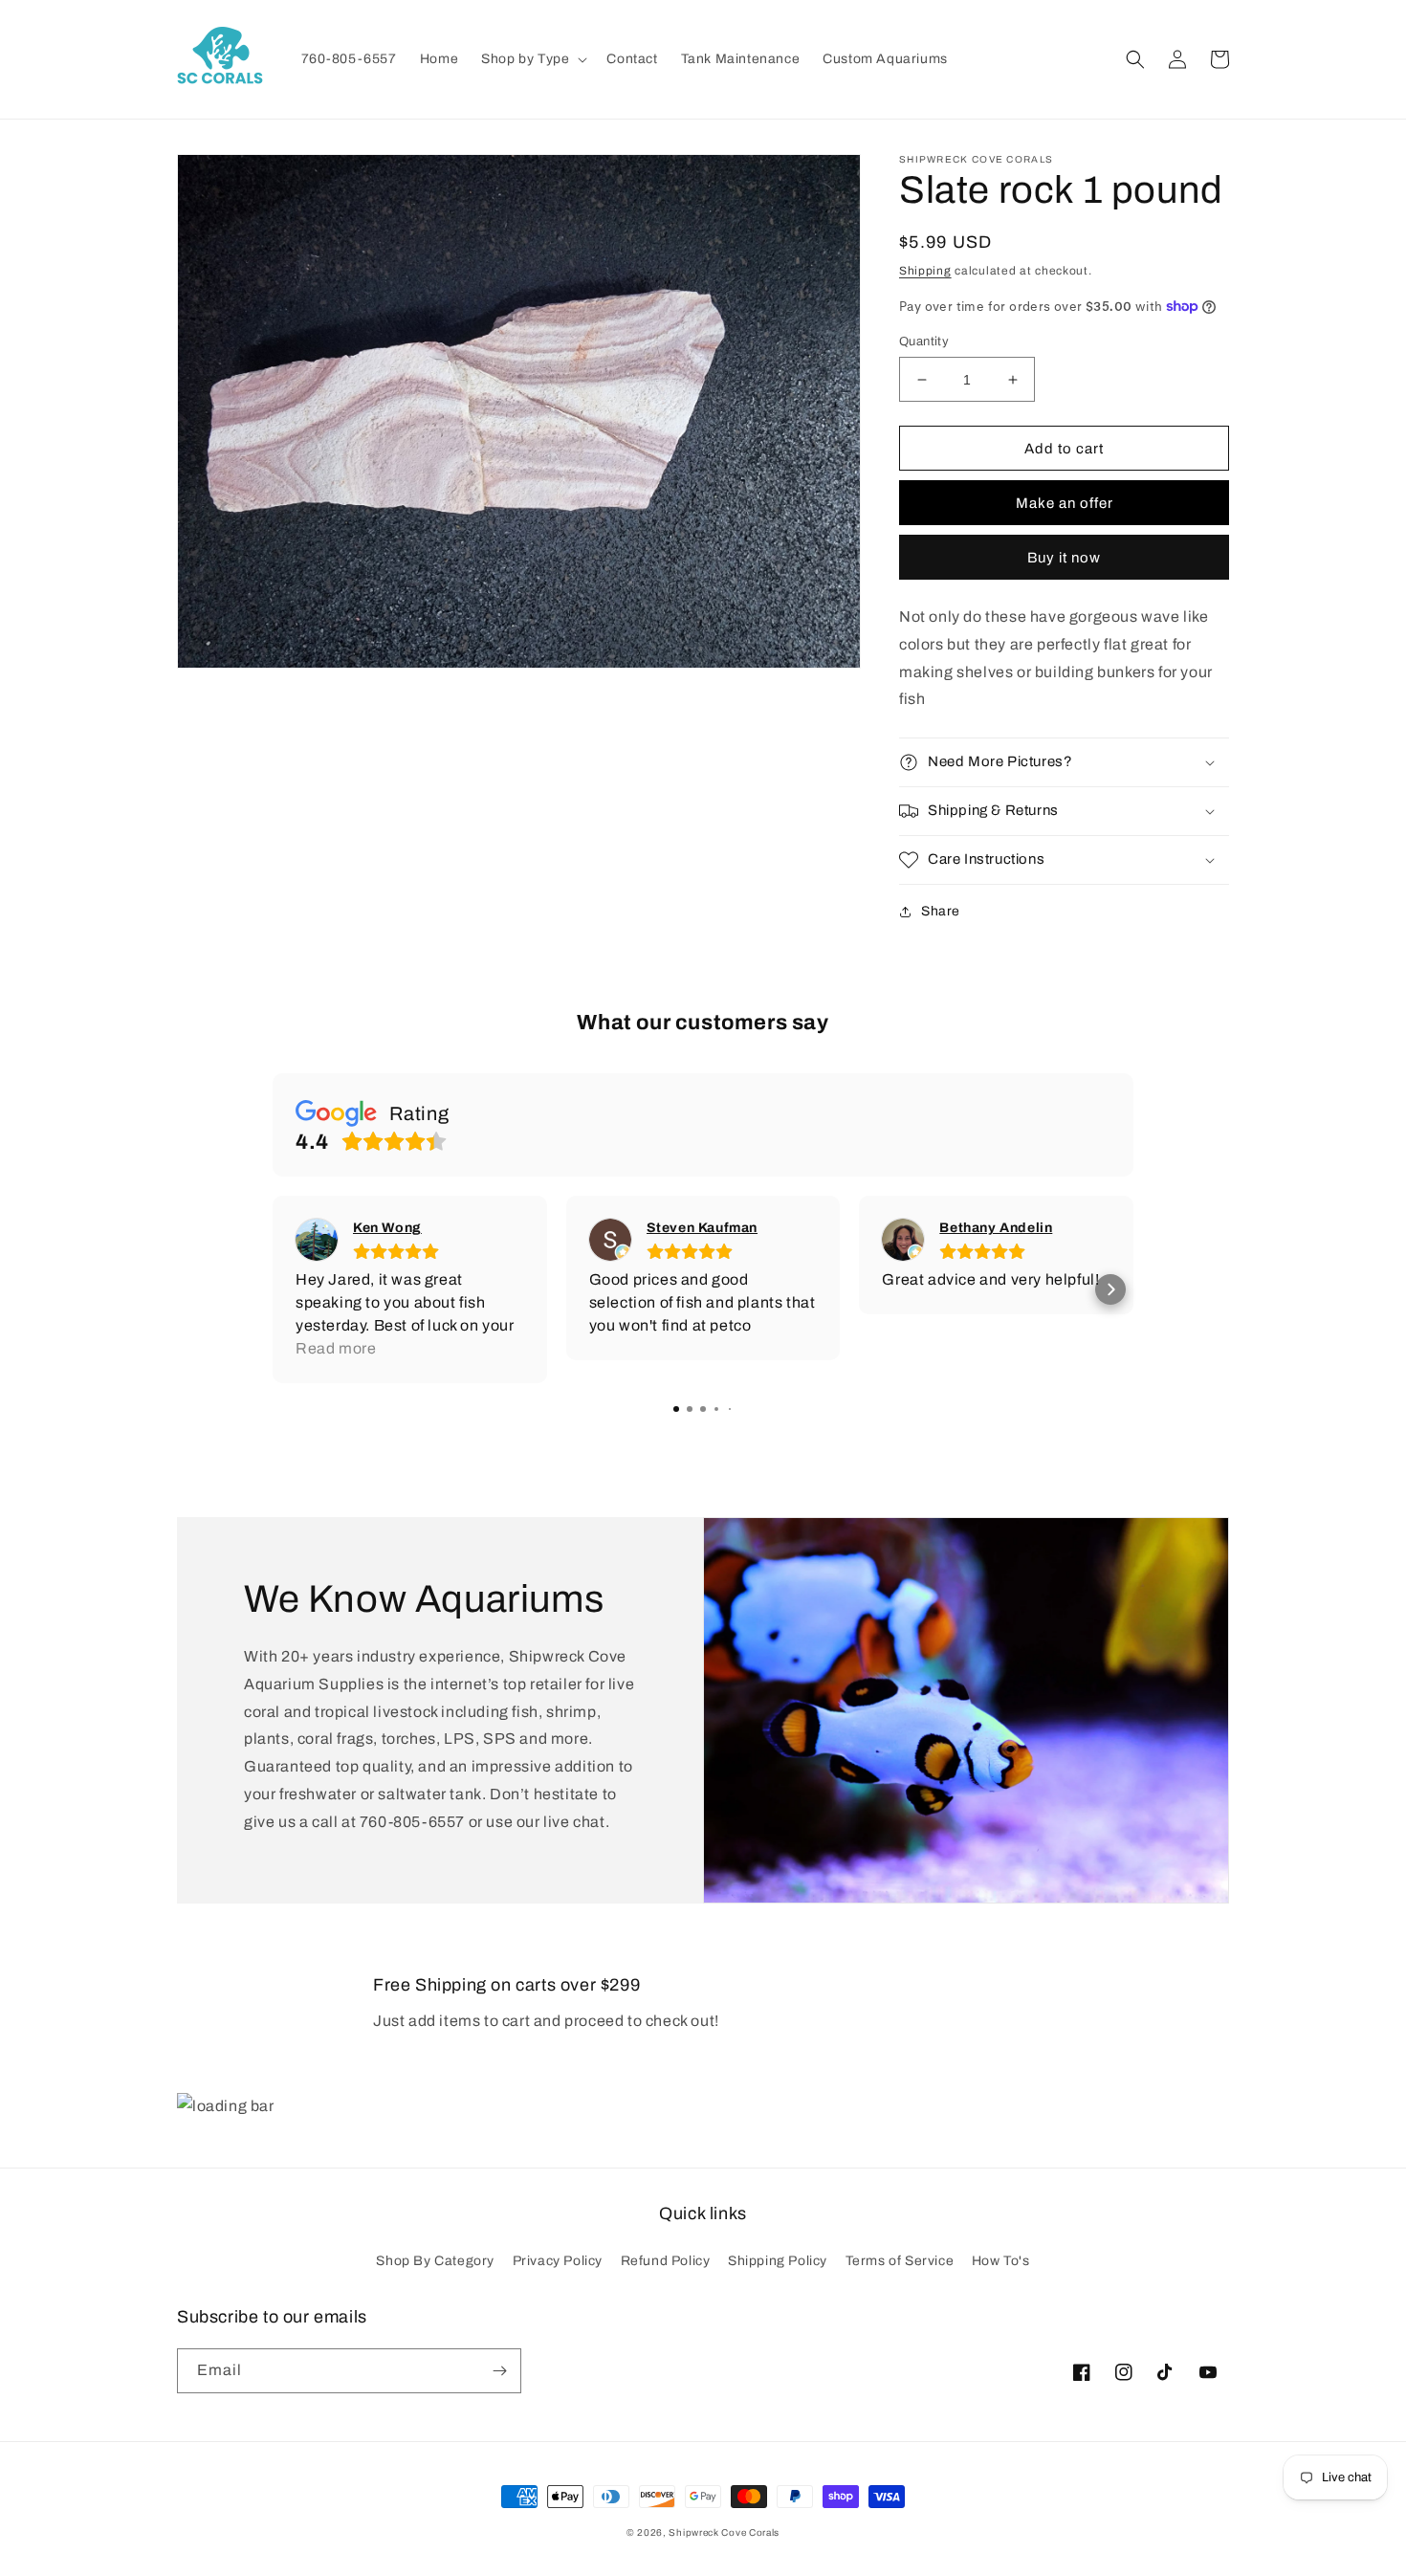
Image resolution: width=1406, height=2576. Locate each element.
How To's (1001, 2261)
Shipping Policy (778, 2261)
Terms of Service (900, 2261)
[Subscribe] (499, 2371)
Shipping (925, 271)
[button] (532, 59)
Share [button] (941, 911)
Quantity (924, 341)
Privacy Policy (558, 2261)
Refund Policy (666, 2261)
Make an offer (1065, 503)
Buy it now (1064, 558)
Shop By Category (435, 2261)
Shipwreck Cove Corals (724, 2532)
